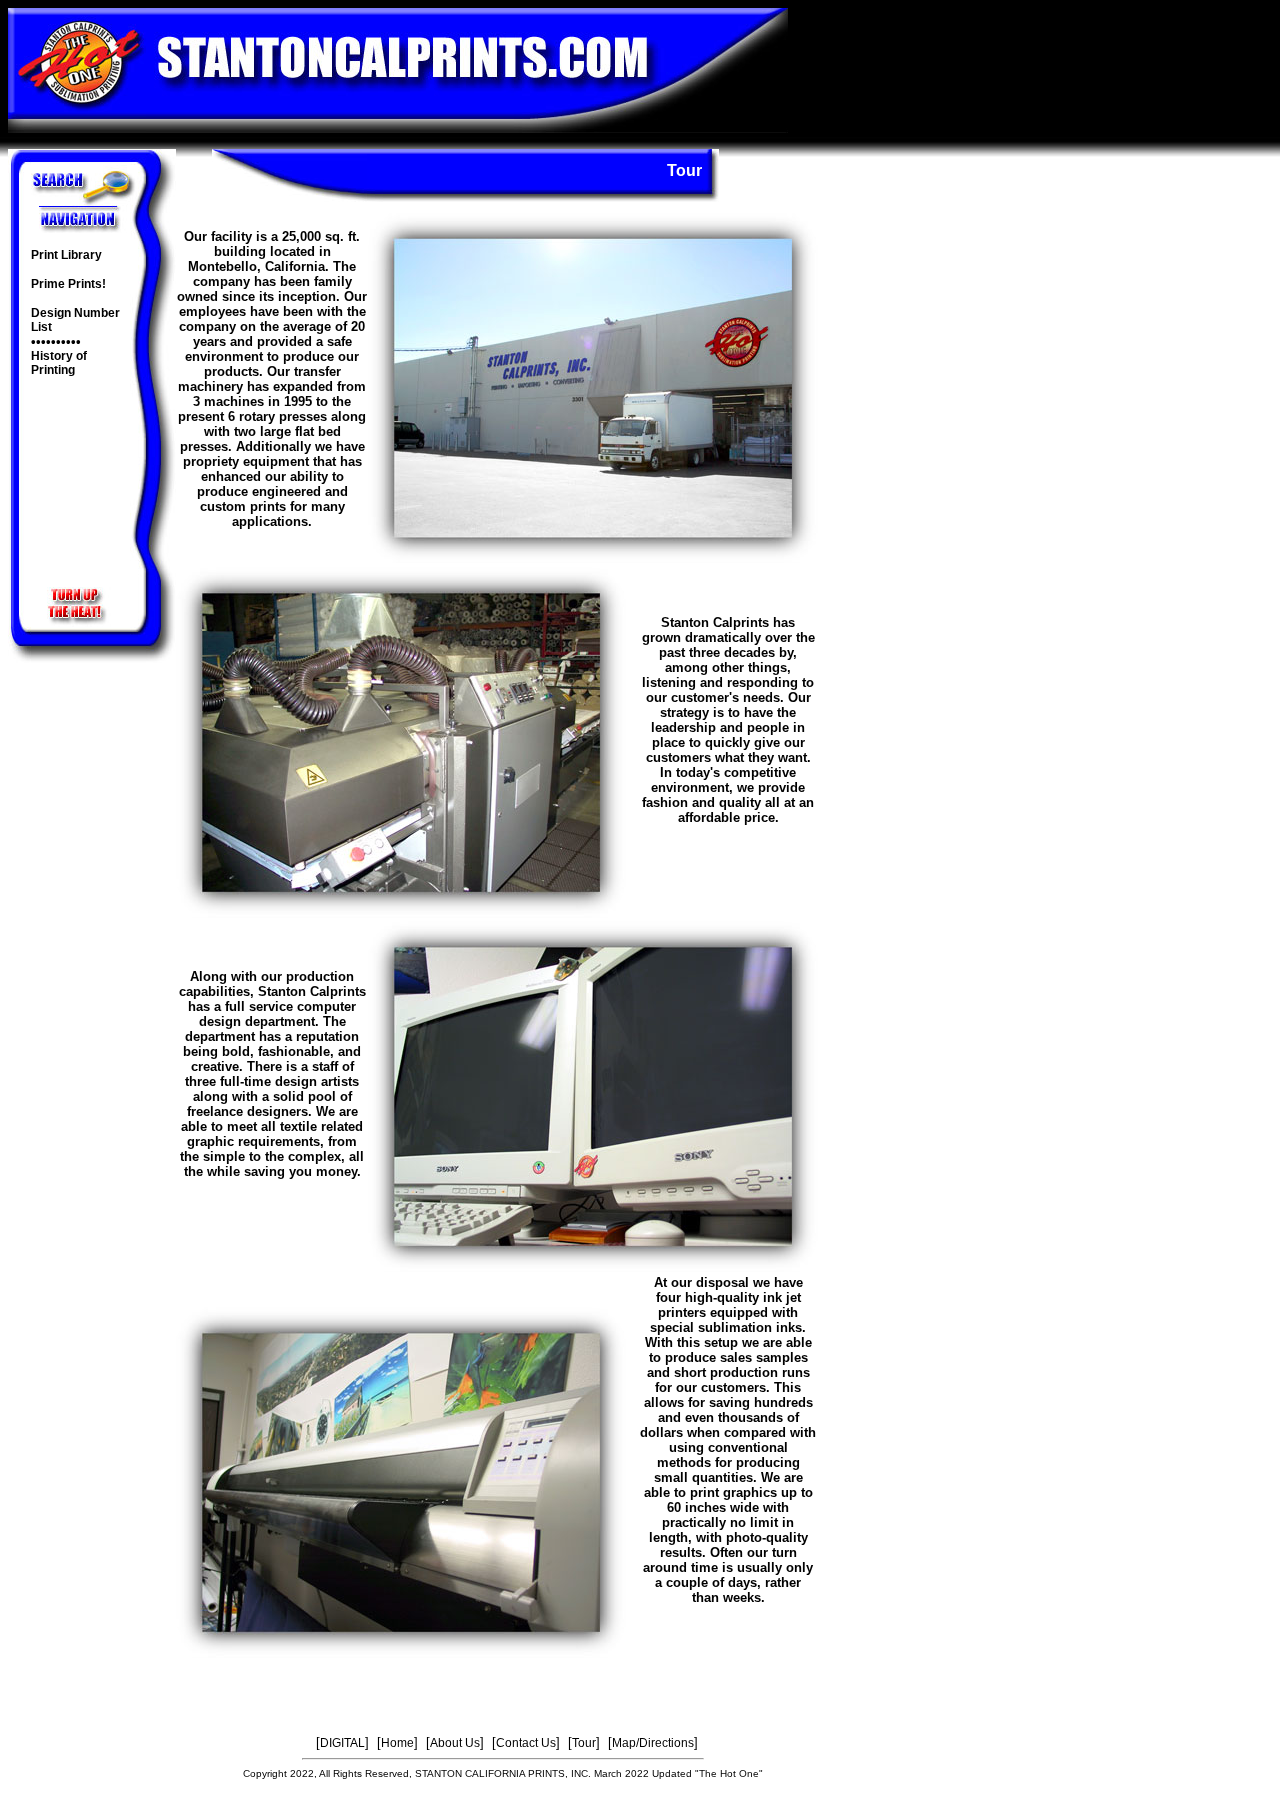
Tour (584, 1743)
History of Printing (59, 363)
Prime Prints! (68, 284)
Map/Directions (653, 1743)
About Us (455, 1743)
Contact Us (526, 1743)
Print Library (66, 255)
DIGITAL (342, 1743)
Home (397, 1743)
